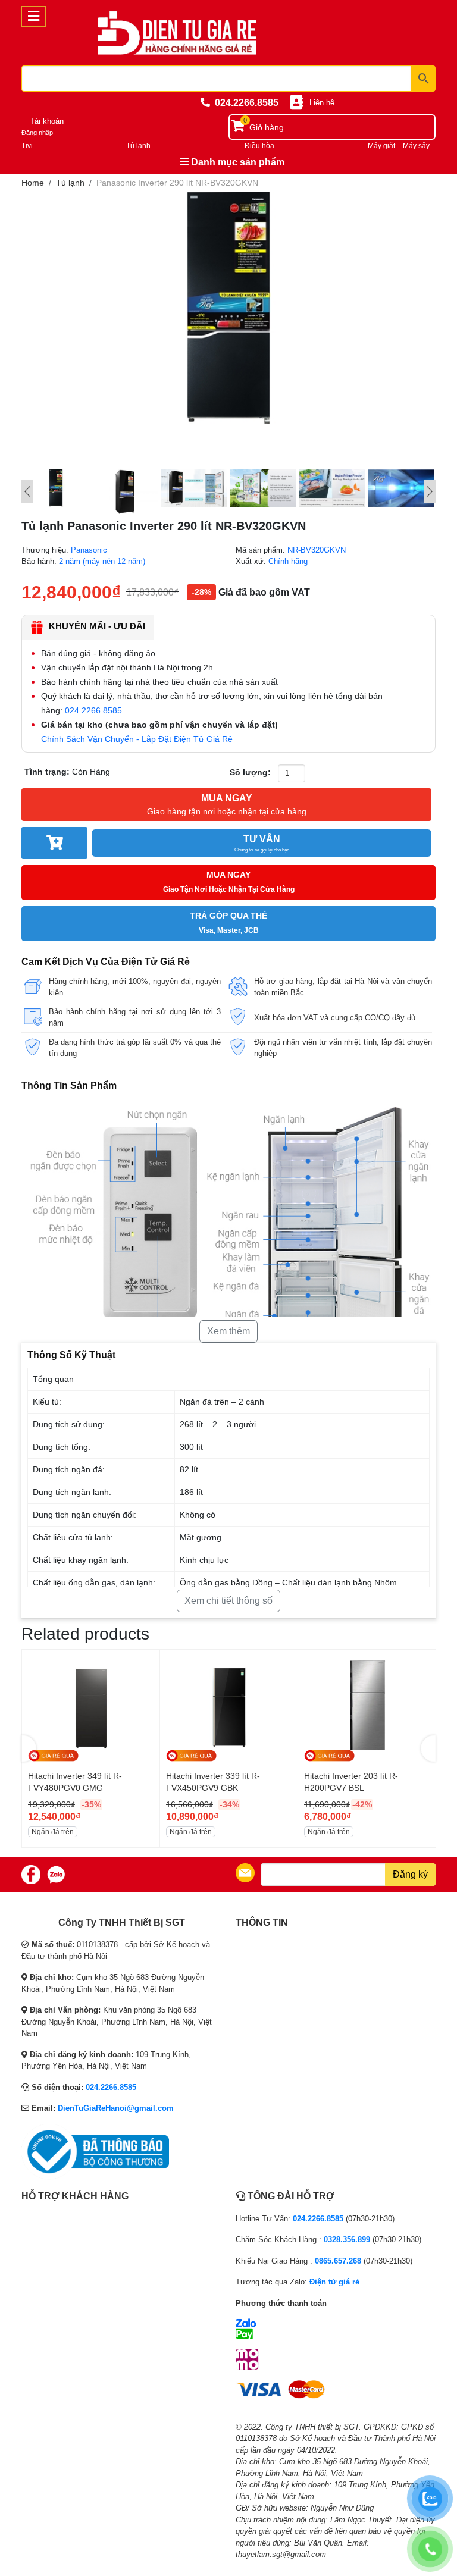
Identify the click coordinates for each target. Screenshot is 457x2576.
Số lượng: (250, 772)
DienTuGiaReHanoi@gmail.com (116, 2108)
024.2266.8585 (247, 103)
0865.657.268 (338, 2261)
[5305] (54, 843)
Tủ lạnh (138, 146)
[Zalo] (56, 1875)
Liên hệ (322, 103)
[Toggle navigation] (34, 16)
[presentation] (29, 1748)
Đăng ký (410, 1874)
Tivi (27, 146)
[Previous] (27, 491)
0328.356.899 (347, 2240)
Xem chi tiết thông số (228, 1601)
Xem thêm (228, 1331)
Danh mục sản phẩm (237, 162)
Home (33, 183)
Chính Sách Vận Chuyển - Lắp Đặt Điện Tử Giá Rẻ (137, 739)
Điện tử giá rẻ (334, 2282)
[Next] (430, 491)
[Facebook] (31, 1875)
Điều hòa (259, 146)
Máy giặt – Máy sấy (399, 146)
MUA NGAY (227, 805)
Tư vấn (262, 843)
